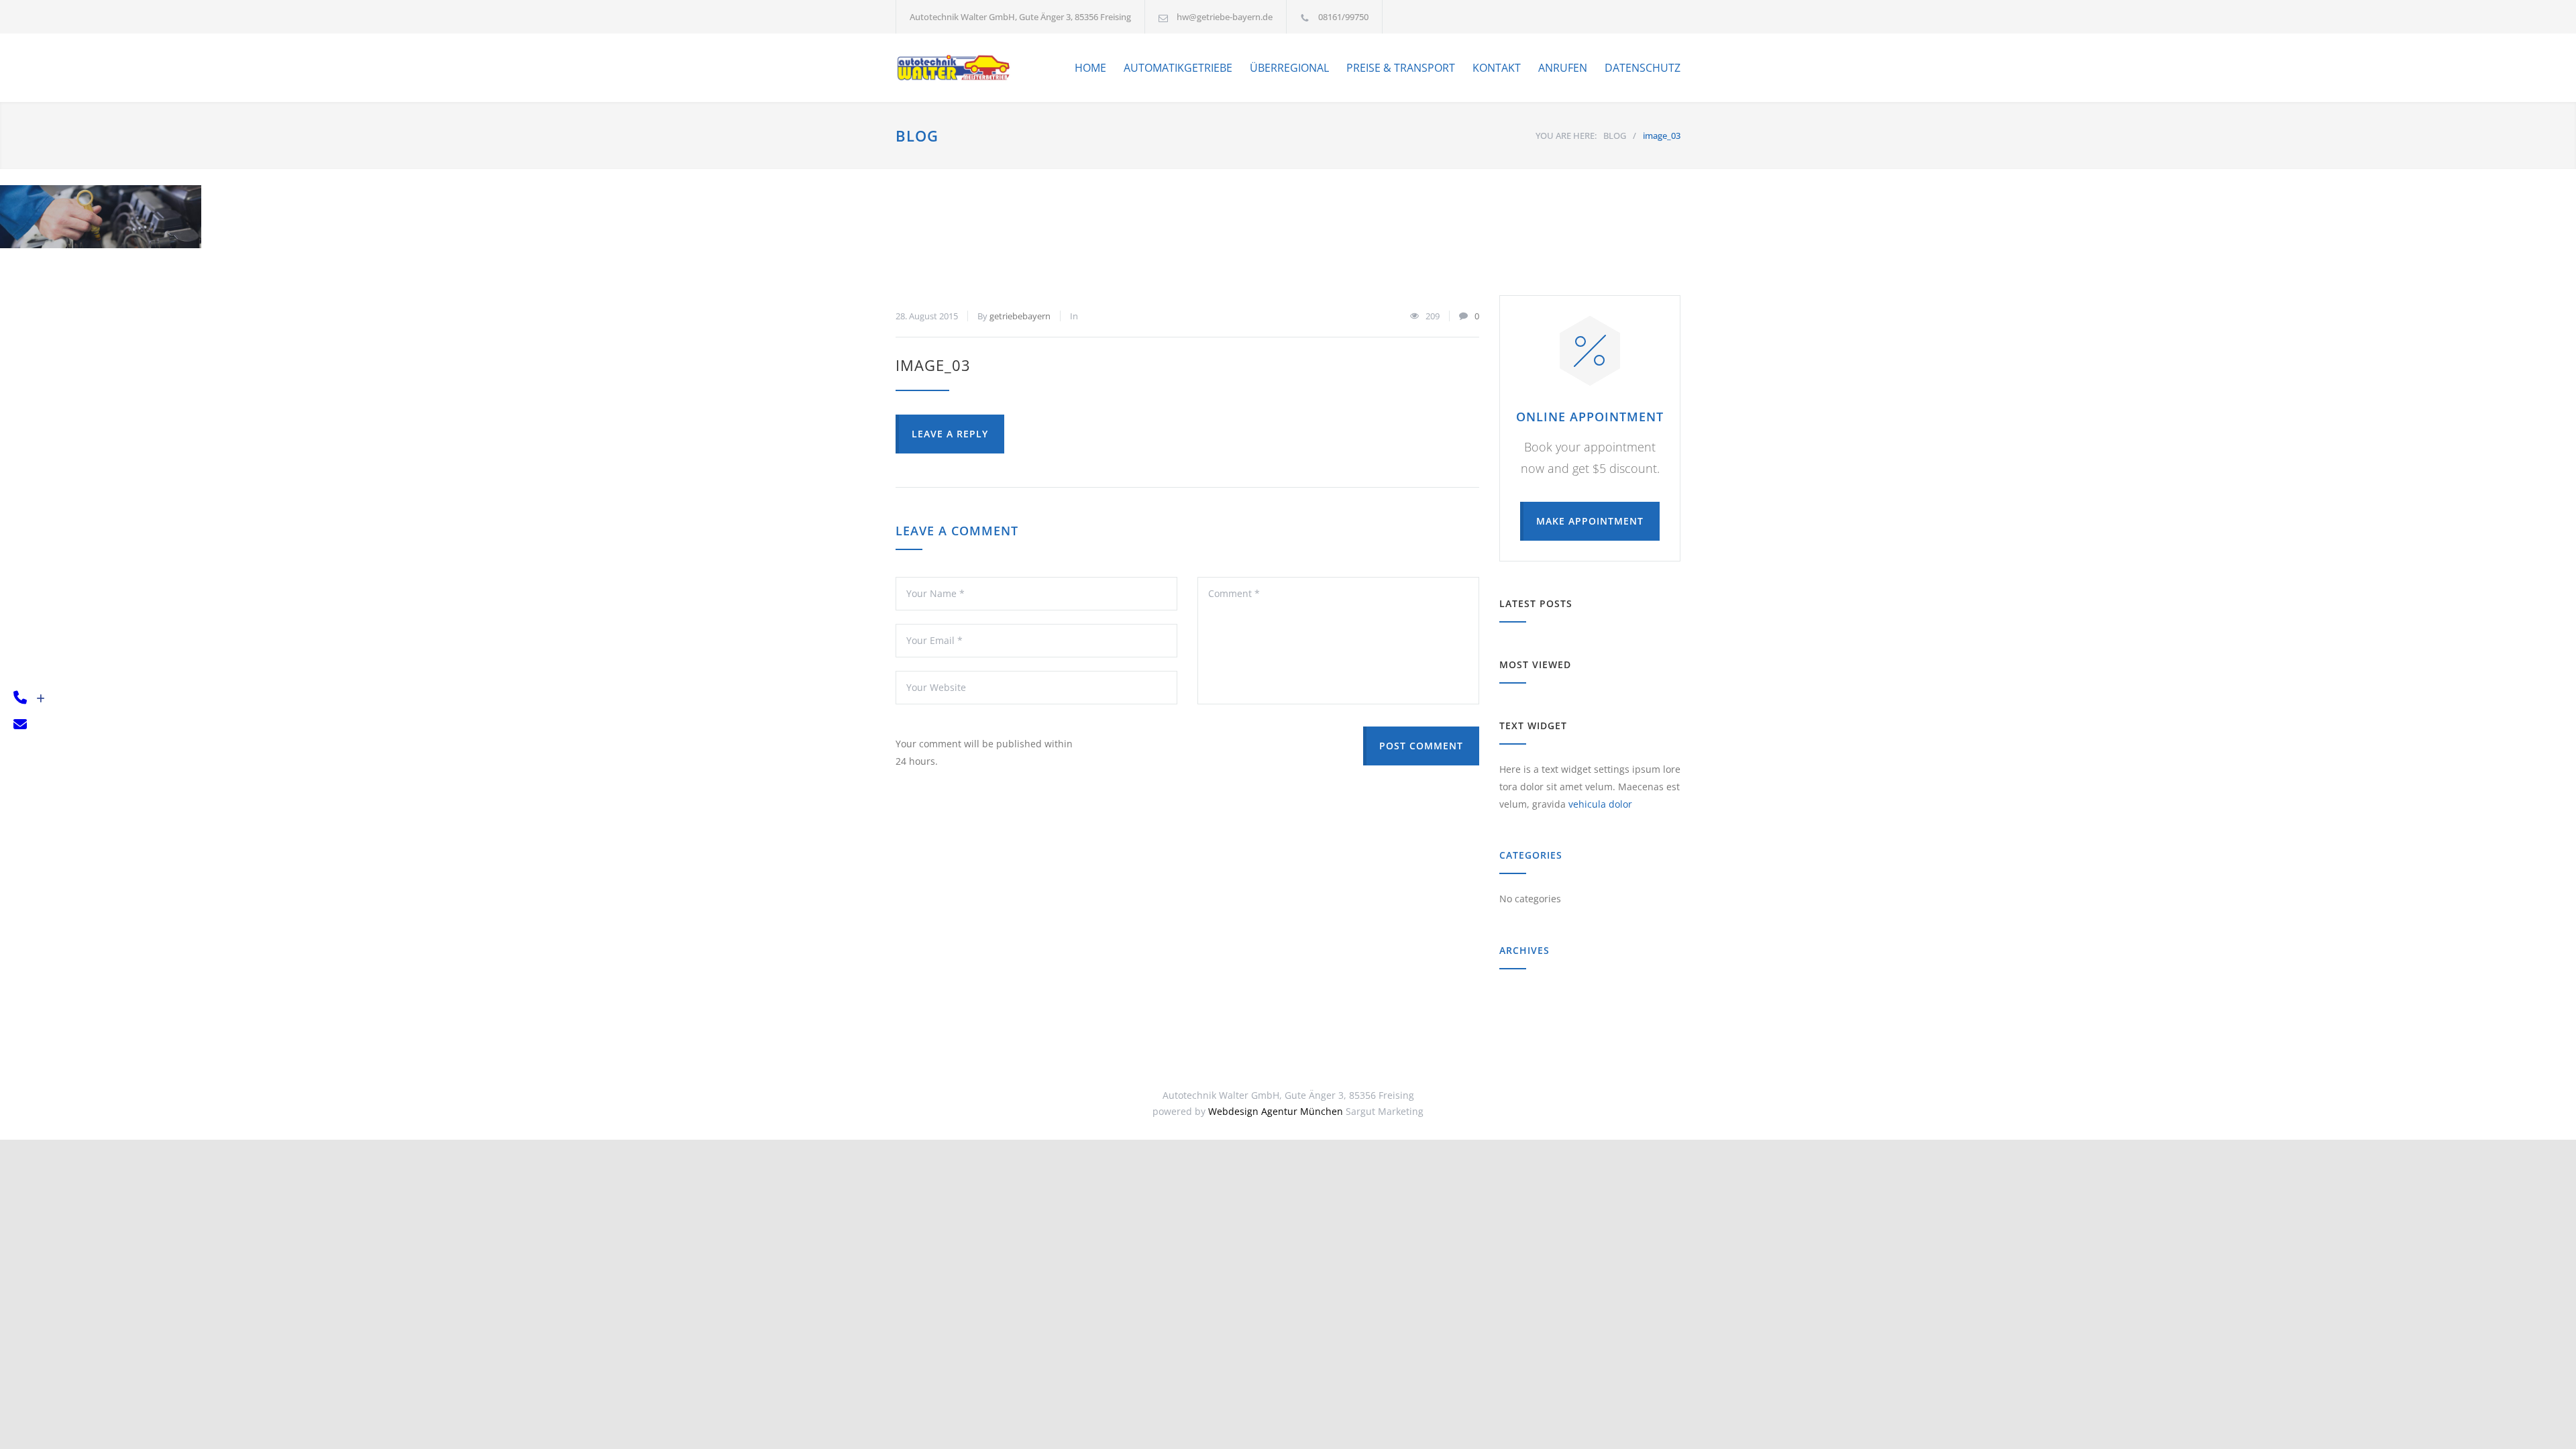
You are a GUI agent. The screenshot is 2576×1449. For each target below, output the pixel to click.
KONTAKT (1497, 68)
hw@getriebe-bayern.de (1225, 17)
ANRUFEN (1563, 68)
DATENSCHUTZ (1643, 68)
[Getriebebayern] (955, 68)
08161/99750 (1343, 17)
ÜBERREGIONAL (1289, 68)
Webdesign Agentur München (1276, 1111)
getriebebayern (1020, 316)
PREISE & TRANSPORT (1401, 68)
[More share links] (41, 699)
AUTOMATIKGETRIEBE (1178, 68)
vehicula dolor (1600, 804)
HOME (1090, 68)
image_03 (933, 365)
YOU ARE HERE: (1566, 136)
